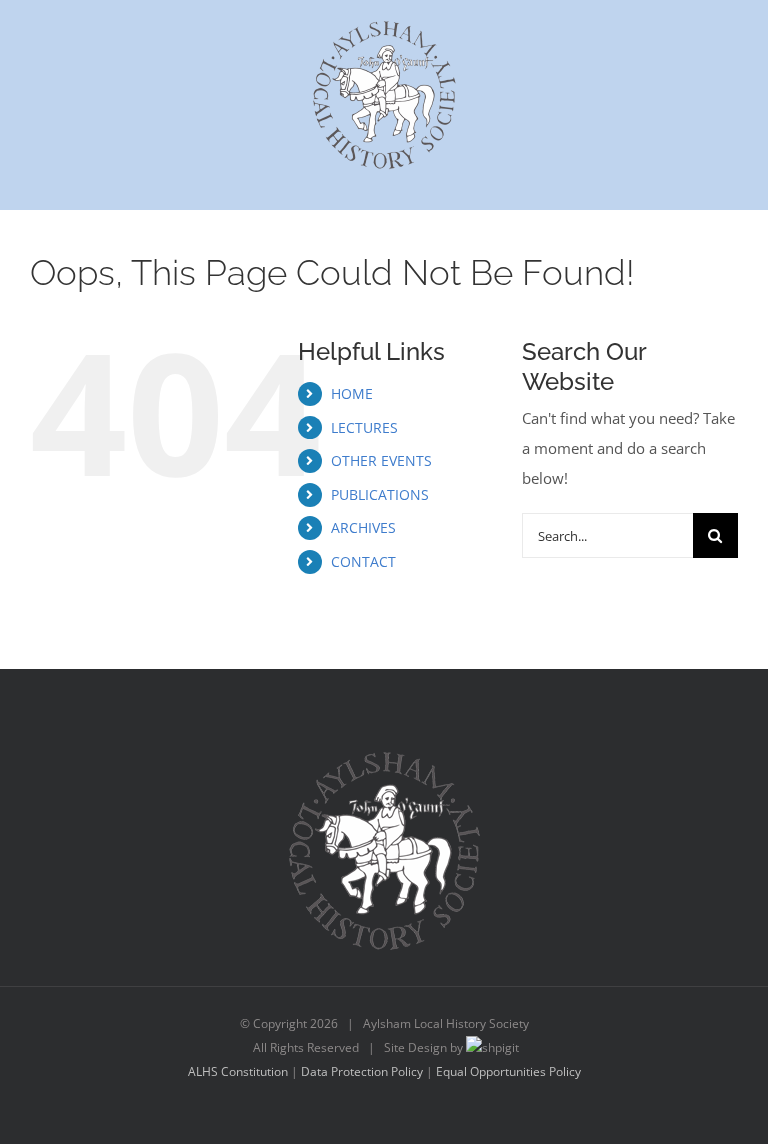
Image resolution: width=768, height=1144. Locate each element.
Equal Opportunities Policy (508, 1071)
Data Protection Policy (362, 1071)
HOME (352, 393)
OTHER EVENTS (381, 460)
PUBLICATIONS (380, 494)
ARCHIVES (363, 527)
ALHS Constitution (238, 1071)
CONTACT (363, 561)
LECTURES (364, 427)
